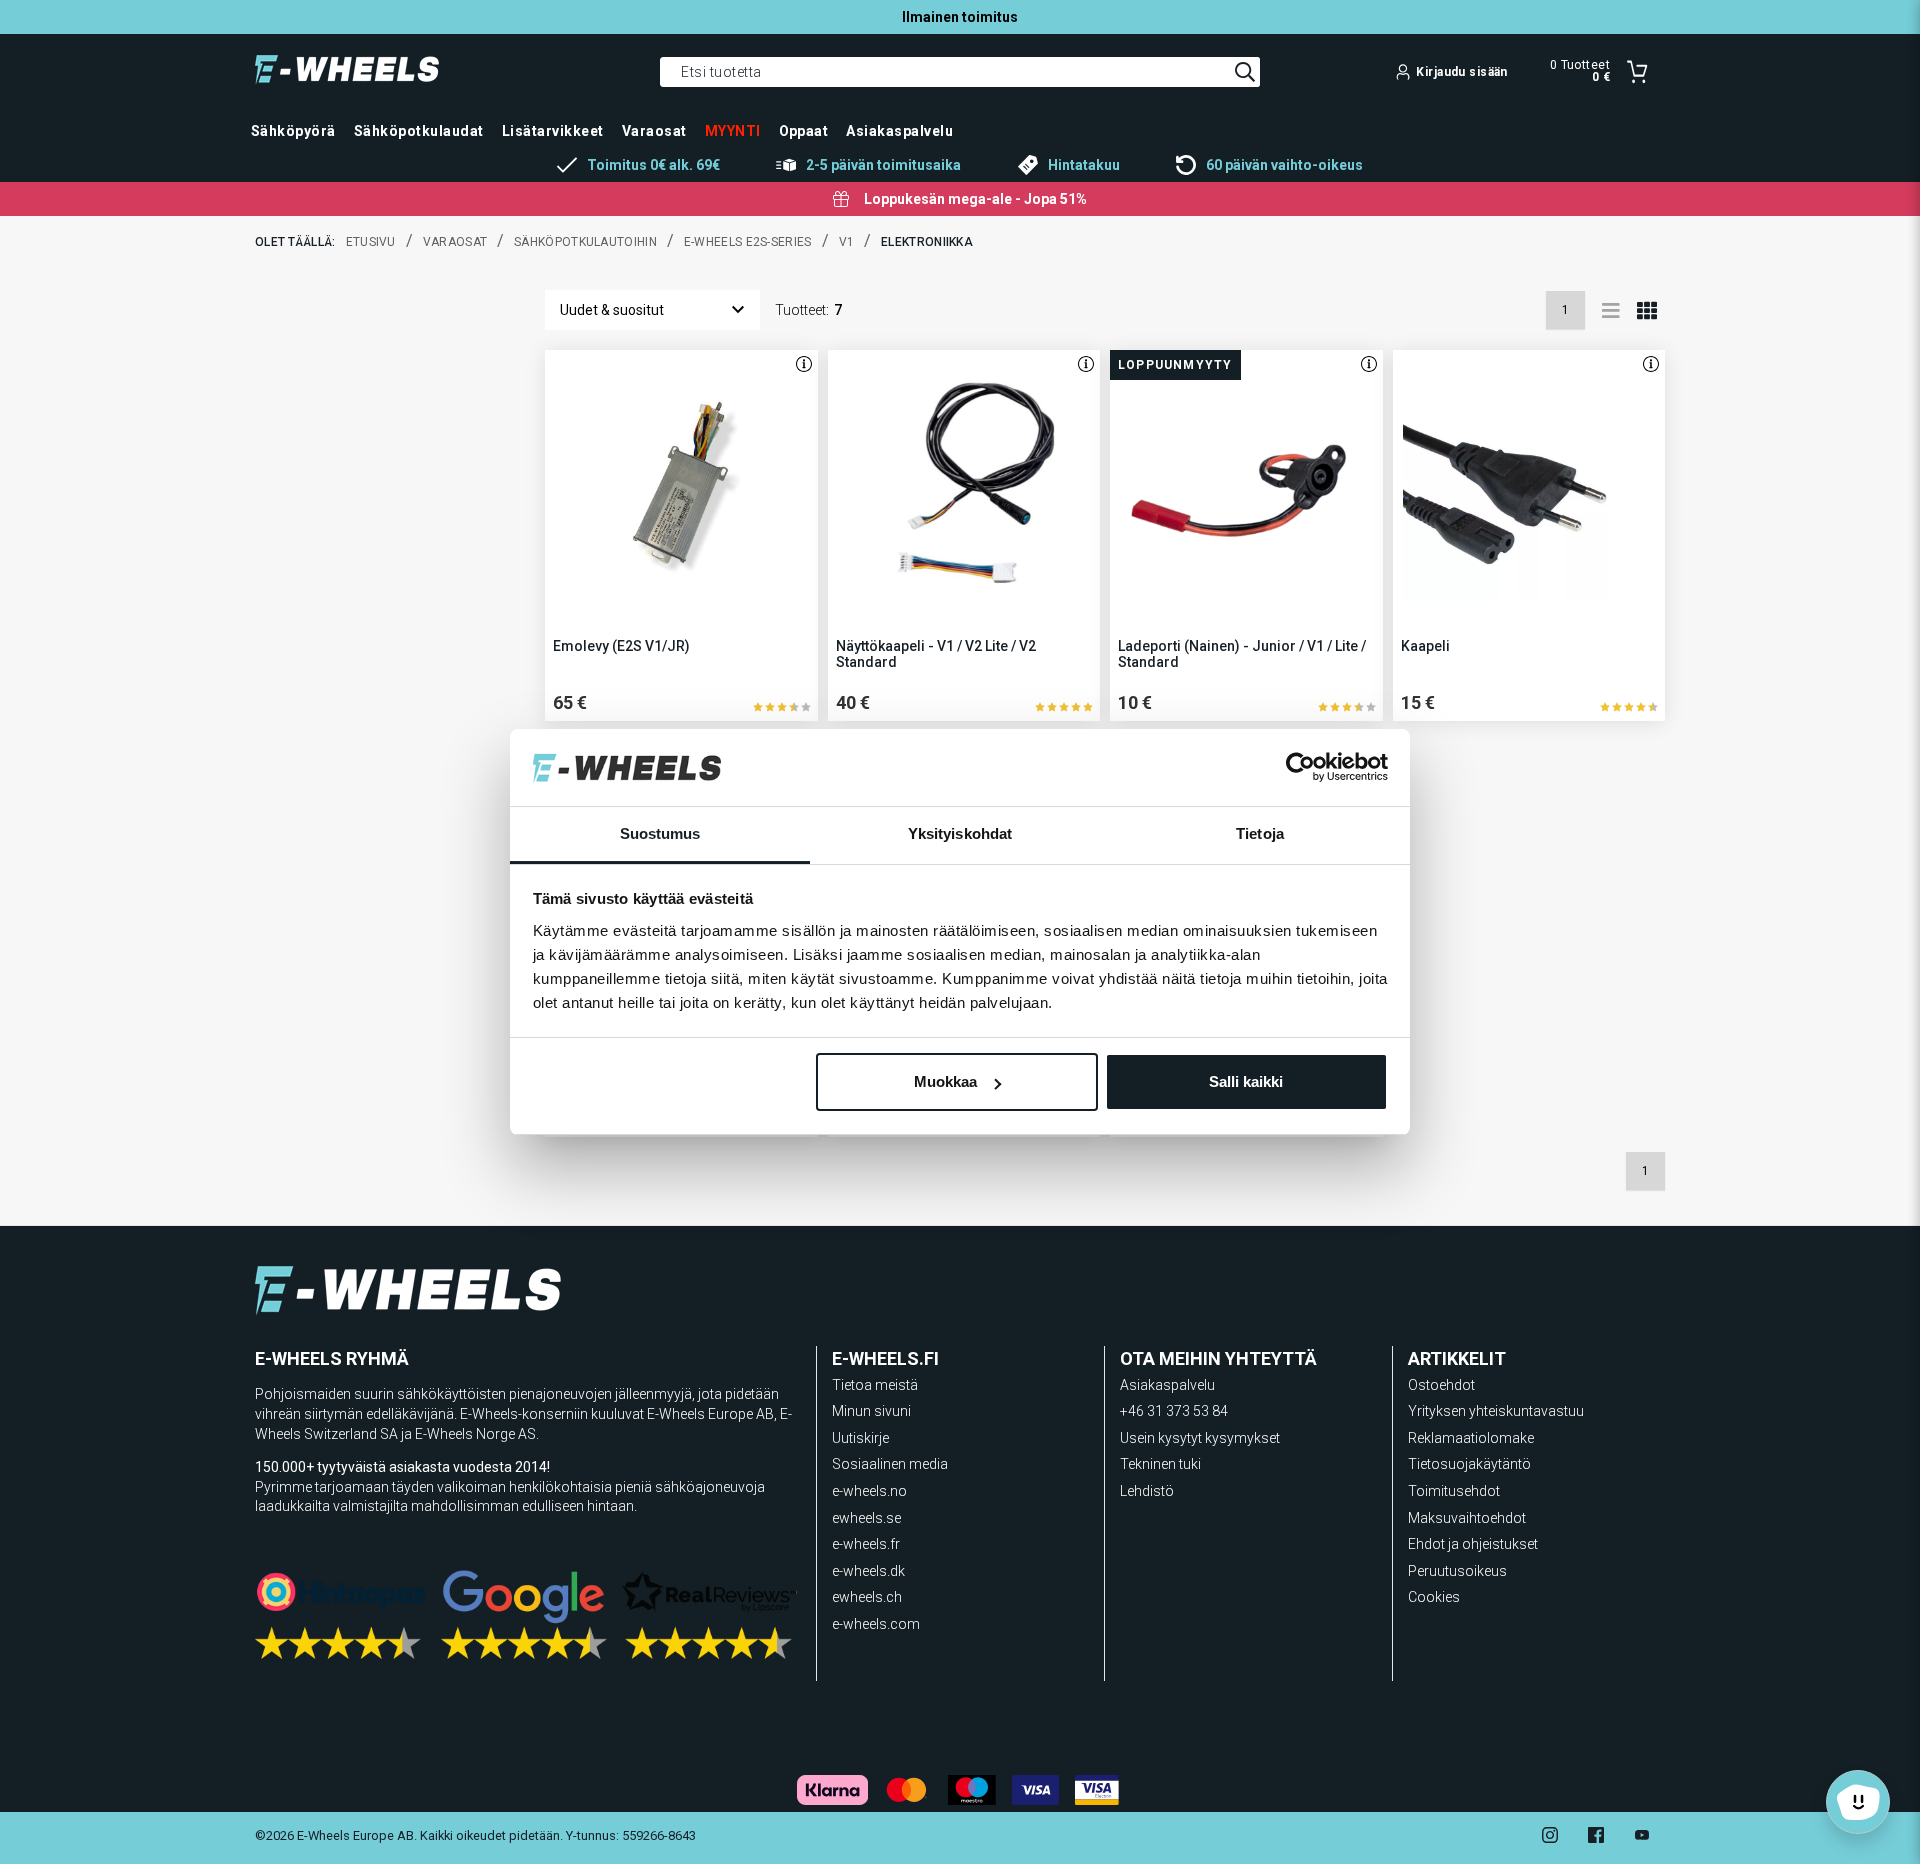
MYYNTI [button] (733, 131)
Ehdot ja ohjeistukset (1473, 1544)
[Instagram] (1550, 1837)
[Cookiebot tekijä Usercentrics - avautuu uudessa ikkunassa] (1300, 768)
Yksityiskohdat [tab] (960, 833)
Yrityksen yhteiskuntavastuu (1496, 1411)
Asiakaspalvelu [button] (899, 131)
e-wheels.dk (868, 1571)
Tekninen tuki (1160, 1464)
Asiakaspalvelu (1167, 1385)
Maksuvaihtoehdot (1467, 1518)
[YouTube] (1642, 1837)
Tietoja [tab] (1260, 833)
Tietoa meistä (875, 1385)
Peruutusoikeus (1457, 1571)
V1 (847, 242)
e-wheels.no (869, 1491)
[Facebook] (1596, 1837)
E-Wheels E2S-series (748, 242)
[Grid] (1647, 310)
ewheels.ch (867, 1597)
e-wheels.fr (866, 1544)
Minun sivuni (871, 1411)
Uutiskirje (860, 1438)
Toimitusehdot (1454, 1491)
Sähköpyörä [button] (293, 131)
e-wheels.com (876, 1624)
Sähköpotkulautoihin (585, 242)
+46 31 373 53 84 (1174, 1411)
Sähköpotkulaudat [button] (419, 131)
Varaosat (455, 242)
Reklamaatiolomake (1471, 1438)
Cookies (1434, 1597)
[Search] (1245, 72)
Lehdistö (1147, 1491)
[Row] (1611, 310)
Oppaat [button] (804, 131)
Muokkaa (945, 1081)
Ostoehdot (1441, 1385)
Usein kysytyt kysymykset (1200, 1438)
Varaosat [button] (654, 131)
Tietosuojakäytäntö (1469, 1464)
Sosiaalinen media (890, 1464)
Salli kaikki (1246, 1081)
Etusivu (371, 242)
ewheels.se (866, 1518)
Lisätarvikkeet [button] (553, 131)
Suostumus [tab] (660, 833)
